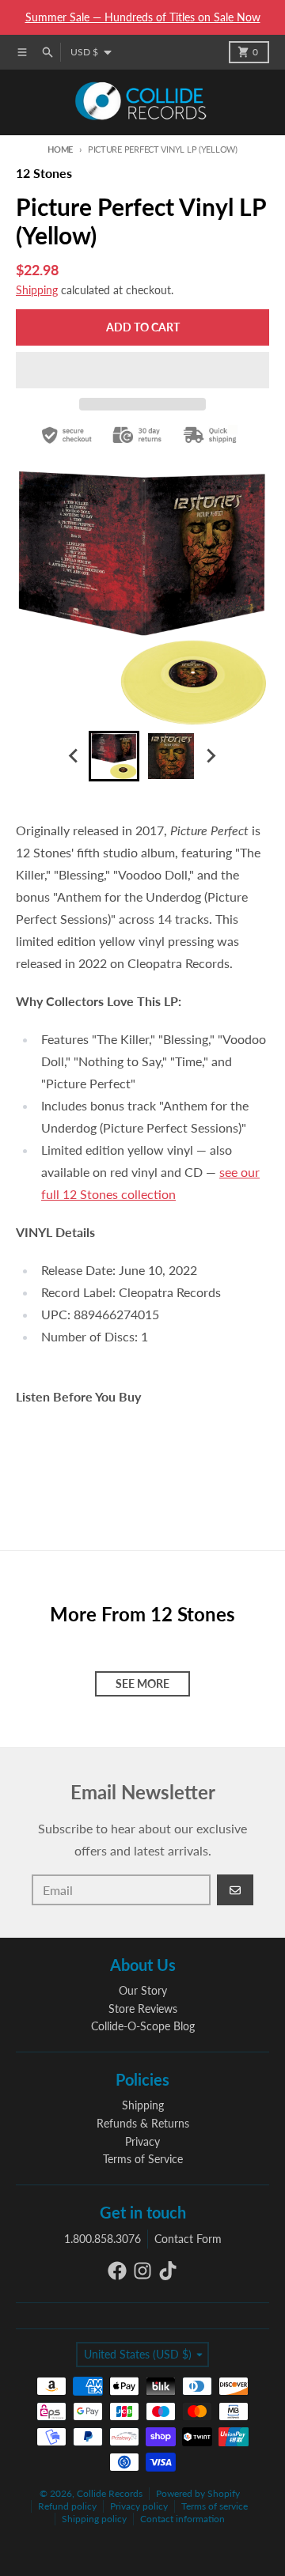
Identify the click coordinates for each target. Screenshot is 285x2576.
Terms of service (215, 2506)
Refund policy (67, 2506)
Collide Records (110, 2493)
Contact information (182, 2519)
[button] (142, 370)
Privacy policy (139, 2506)
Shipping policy (94, 2519)
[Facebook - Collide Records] (117, 2271)
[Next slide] (211, 756)
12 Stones (44, 173)
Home (60, 149)
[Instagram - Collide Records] (142, 2271)
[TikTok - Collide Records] (168, 2271)
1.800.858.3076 (103, 2239)
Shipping (37, 290)
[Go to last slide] (74, 756)
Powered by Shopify (198, 2493)
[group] (114, 756)
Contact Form (188, 2239)
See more (142, 1683)
